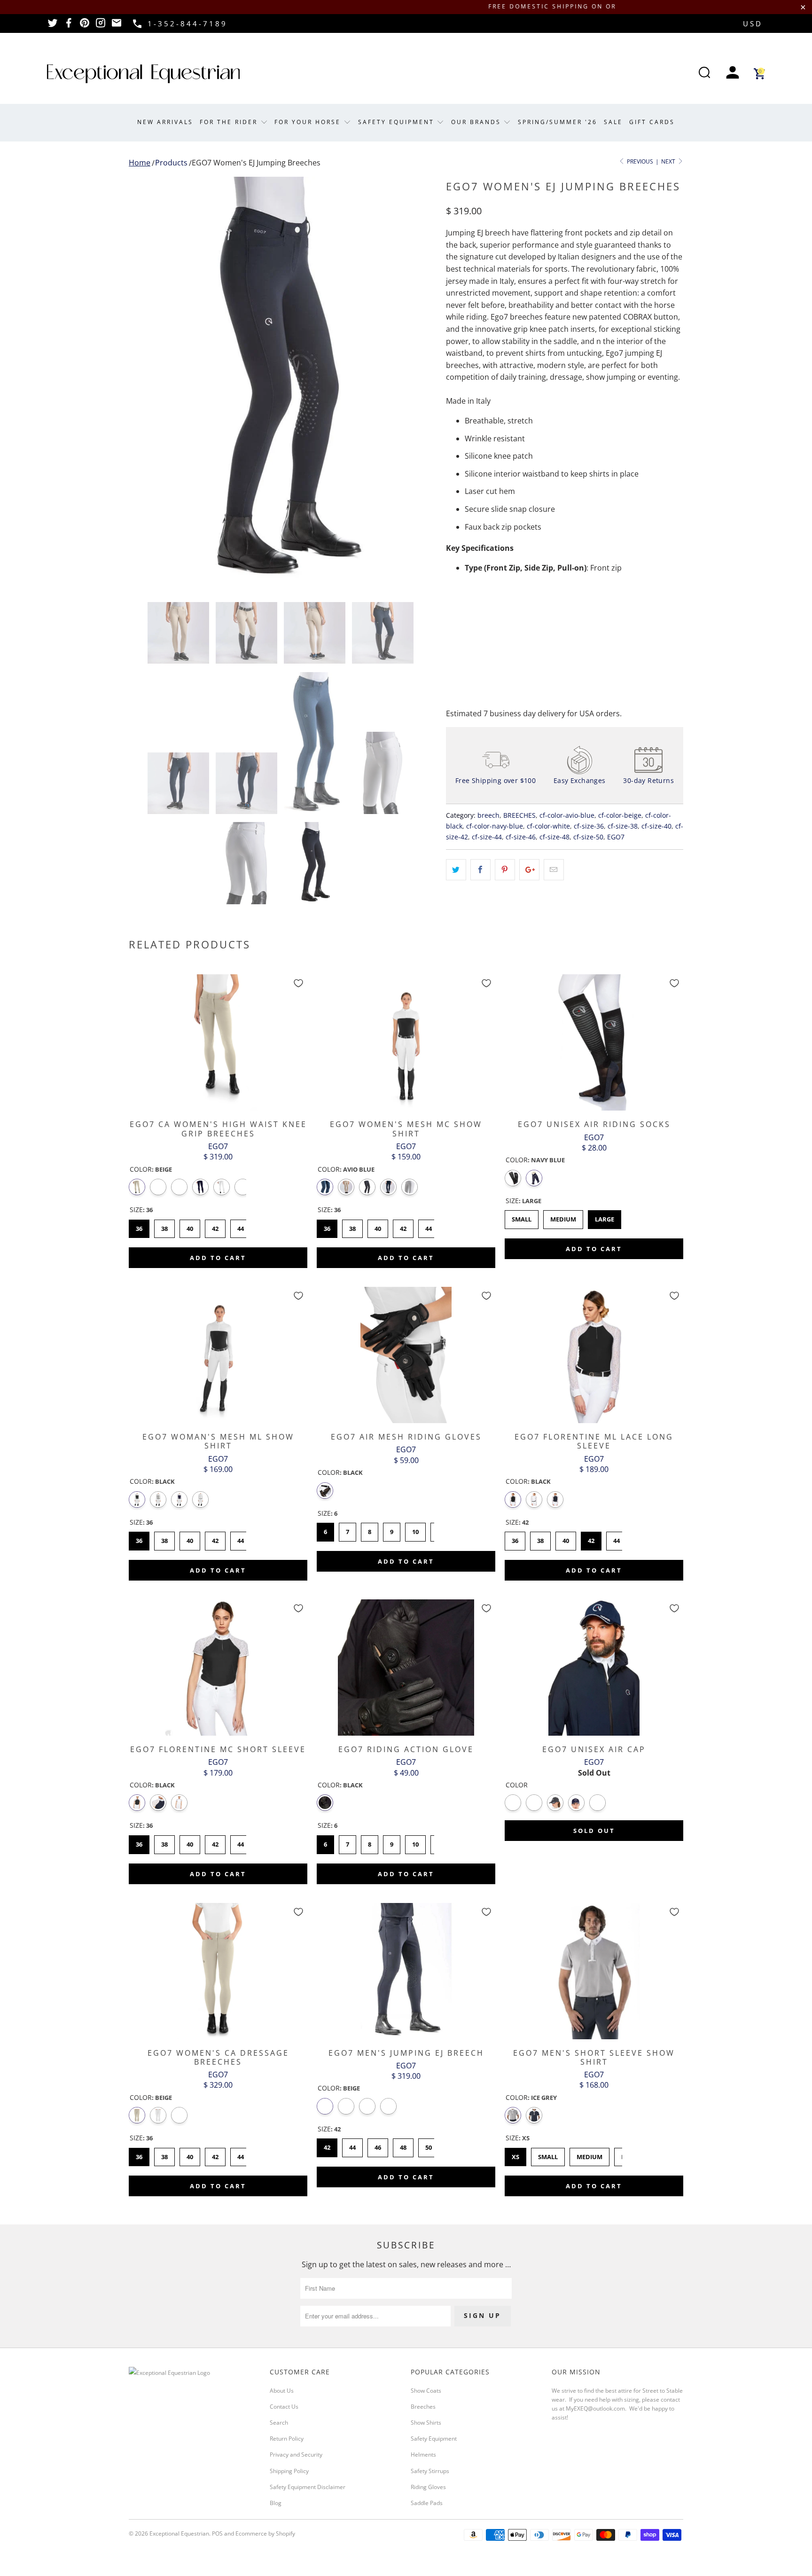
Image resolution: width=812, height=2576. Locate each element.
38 (164, 1226)
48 (403, 2145)
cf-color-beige (620, 815)
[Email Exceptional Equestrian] (117, 26)
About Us (282, 2391)
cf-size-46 (521, 837)
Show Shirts (426, 2423)
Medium (563, 1217)
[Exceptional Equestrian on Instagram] (101, 26)
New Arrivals (165, 122)
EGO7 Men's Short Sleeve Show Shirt (594, 1971)
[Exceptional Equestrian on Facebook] (69, 26)
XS (516, 2154)
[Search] (704, 74)
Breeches (423, 2407)
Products (171, 163)
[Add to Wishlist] (298, 983)
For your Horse (309, 122)
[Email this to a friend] (554, 870)
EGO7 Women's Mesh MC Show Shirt (406, 1042)
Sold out (594, 1831)
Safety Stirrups (430, 2471)
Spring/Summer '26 (558, 122)
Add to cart (218, 1258)
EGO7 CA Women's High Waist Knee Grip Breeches (218, 1042)
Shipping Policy (289, 2471)
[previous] (145, 382)
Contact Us (284, 2407)
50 (429, 2145)
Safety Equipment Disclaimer (308, 2487)
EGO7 (616, 837)
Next (669, 161)
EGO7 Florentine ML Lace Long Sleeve (594, 1355)
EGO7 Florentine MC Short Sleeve (218, 1668)
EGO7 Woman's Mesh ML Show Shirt (218, 1355)
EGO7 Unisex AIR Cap (594, 1668)
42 (215, 1226)
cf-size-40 (656, 826)
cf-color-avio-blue (567, 815)
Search (279, 2423)
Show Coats (426, 2391)
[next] (420, 382)
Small (522, 1217)
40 (190, 1226)
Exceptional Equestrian (179, 2533)
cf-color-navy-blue (495, 826)
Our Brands (477, 122)
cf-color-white (548, 826)
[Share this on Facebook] (480, 870)
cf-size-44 (487, 837)
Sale (613, 122)
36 (139, 1226)
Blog (276, 2503)
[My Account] (733, 74)
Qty (452, 608)
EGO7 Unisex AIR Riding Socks (594, 1042)
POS (217, 2533)
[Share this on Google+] (529, 870)
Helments (423, 2455)
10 (415, 1529)
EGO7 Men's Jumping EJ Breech (406, 1971)
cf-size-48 (554, 837)
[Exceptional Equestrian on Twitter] (53, 26)
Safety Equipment (398, 122)
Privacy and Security (296, 2455)
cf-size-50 (588, 837)
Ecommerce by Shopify (265, 2533)
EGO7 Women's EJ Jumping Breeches (256, 163)
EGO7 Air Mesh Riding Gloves (406, 1355)
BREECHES (519, 815)
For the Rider (230, 122)
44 (241, 1226)
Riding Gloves (428, 2487)
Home (140, 163)
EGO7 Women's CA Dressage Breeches (218, 1971)
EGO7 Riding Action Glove (406, 1668)
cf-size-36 (589, 826)
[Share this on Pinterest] (505, 870)
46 (378, 2145)
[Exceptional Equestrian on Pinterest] (85, 26)
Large (605, 1217)
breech (488, 815)
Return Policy (287, 2439)
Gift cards (652, 122)
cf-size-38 (623, 826)
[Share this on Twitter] (456, 870)
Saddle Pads (427, 2503)
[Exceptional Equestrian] (143, 74)
